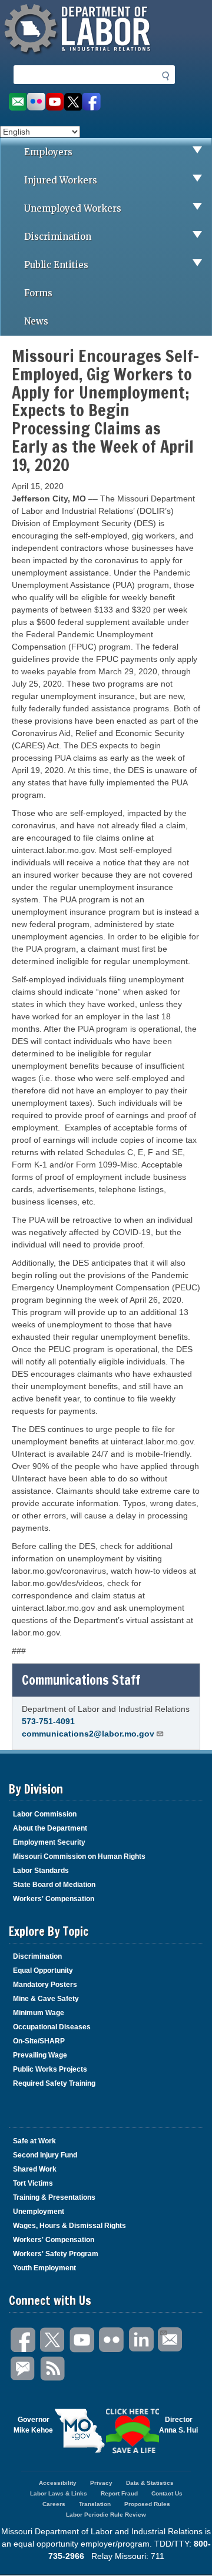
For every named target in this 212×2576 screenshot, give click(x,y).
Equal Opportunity (43, 1971)
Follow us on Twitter (73, 102)
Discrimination (58, 237)
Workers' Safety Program (56, 2254)
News (36, 321)
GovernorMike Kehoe (33, 2425)
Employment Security (49, 1842)
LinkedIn (141, 2340)
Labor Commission (45, 1814)
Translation (95, 2504)
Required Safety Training (54, 2083)
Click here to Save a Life (132, 2431)
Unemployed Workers (73, 208)
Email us (17, 102)
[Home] (79, 56)
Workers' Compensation (54, 1899)
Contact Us (167, 2493)
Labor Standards (41, 1871)
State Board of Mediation (54, 1885)
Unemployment (39, 2212)
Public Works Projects (50, 2069)
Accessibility (58, 2483)
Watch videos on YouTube (55, 102)
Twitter (53, 2340)
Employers (48, 152)
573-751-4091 (48, 1721)
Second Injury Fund (45, 2155)
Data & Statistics (150, 2483)
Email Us (171, 2340)
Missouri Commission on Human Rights (79, 1856)
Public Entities (56, 265)
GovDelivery (24, 2369)
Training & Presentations (54, 2197)
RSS (53, 2369)
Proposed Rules (147, 2504)
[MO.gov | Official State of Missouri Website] (79, 2431)
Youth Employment (44, 2268)
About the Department (50, 1828)
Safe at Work (34, 2141)
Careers (54, 2504)
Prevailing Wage (40, 2055)
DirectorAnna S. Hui (178, 2425)
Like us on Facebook (92, 102)
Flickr (112, 2340)
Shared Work (35, 2169)
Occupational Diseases (52, 2027)
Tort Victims (33, 2183)
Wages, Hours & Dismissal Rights (69, 2226)
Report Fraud (119, 2493)
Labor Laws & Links (59, 2493)
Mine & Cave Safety (46, 1999)
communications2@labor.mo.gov (88, 1734)
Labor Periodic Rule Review (106, 2515)
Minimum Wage (39, 2013)
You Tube (82, 2340)
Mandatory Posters (45, 1985)
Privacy (101, 2483)
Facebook (24, 2340)
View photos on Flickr (36, 102)
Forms (38, 293)
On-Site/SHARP (39, 2041)
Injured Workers (61, 180)
